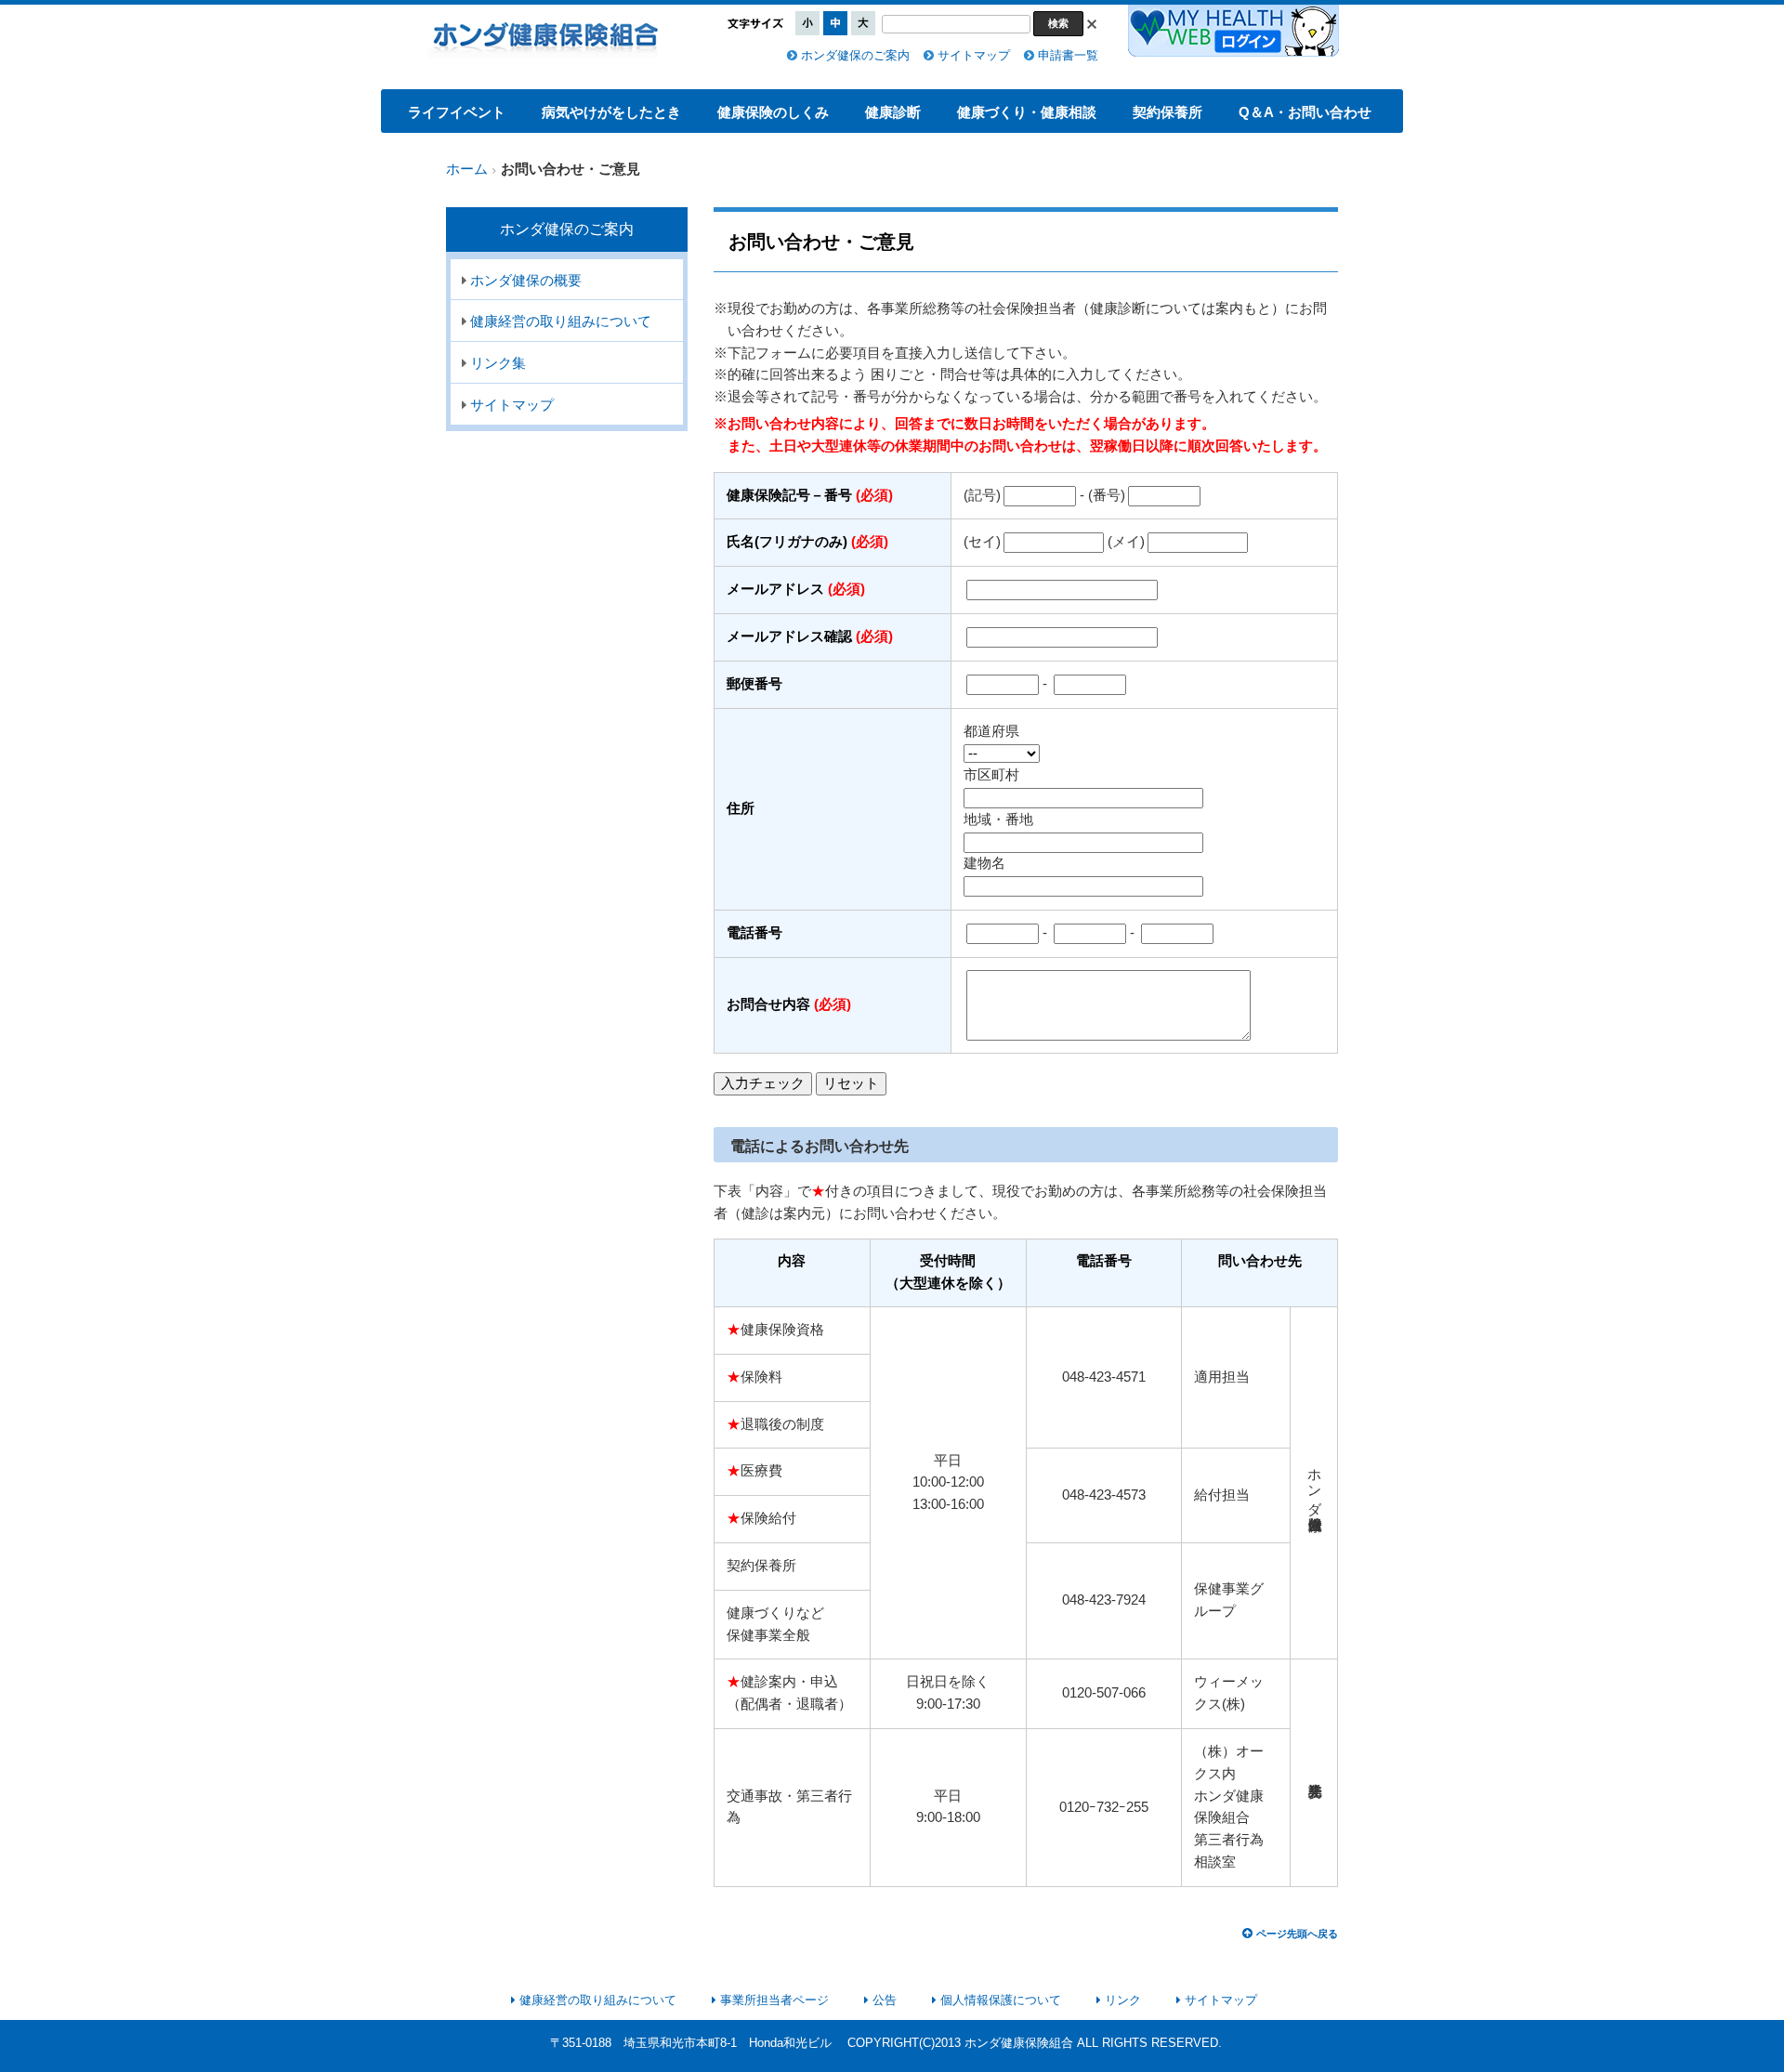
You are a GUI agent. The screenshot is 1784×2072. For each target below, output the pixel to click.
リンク (1123, 2000)
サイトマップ (974, 55)
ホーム (467, 169)
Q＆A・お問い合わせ (1305, 112)
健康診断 (893, 112)
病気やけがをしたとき (611, 112)
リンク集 (498, 363)
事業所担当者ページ (774, 2000)
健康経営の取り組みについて (561, 321)
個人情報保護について (1001, 2000)
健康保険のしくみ (773, 112)
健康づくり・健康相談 (1027, 112)
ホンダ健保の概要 (526, 281)
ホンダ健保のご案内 (855, 55)
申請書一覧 (1068, 55)
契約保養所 (1167, 112)
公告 (885, 2000)
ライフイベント (457, 112)
